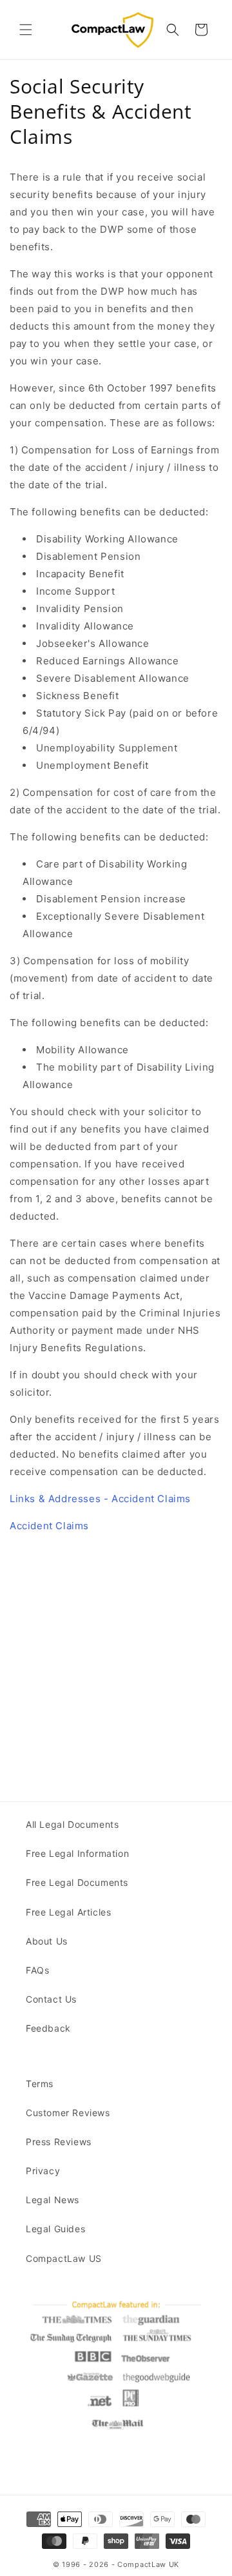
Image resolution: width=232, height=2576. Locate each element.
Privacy (43, 2171)
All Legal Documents (72, 1824)
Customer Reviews (68, 2113)
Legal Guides (55, 2229)
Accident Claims (49, 1526)
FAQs (37, 1970)
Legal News (53, 2200)
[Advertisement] (116, 1660)
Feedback (48, 2028)
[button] (26, 30)
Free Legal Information (77, 1853)
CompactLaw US (64, 2258)
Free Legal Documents (77, 1882)
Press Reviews (59, 2142)
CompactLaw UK (148, 2564)
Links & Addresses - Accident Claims (100, 1499)
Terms (40, 2084)
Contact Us (51, 1999)
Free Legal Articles (68, 1912)
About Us (47, 1941)
